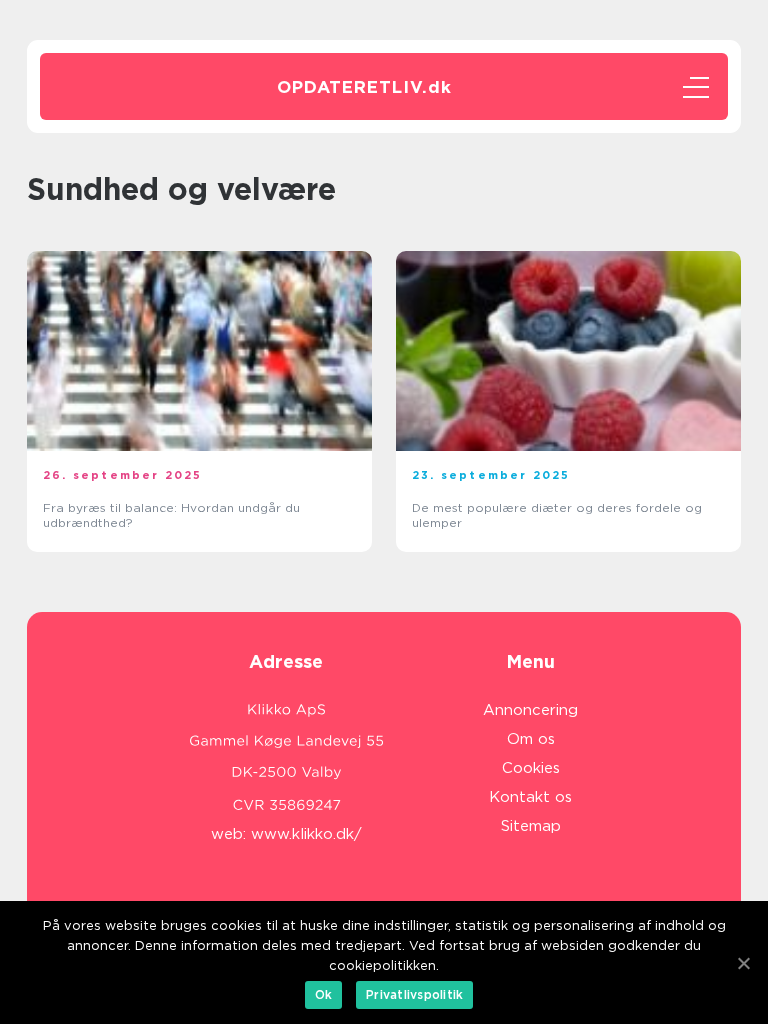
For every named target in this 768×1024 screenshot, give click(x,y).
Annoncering (530, 710)
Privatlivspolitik (414, 994)
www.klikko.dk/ (306, 834)
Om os (531, 739)
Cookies (531, 768)
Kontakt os (530, 797)
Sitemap (531, 826)
